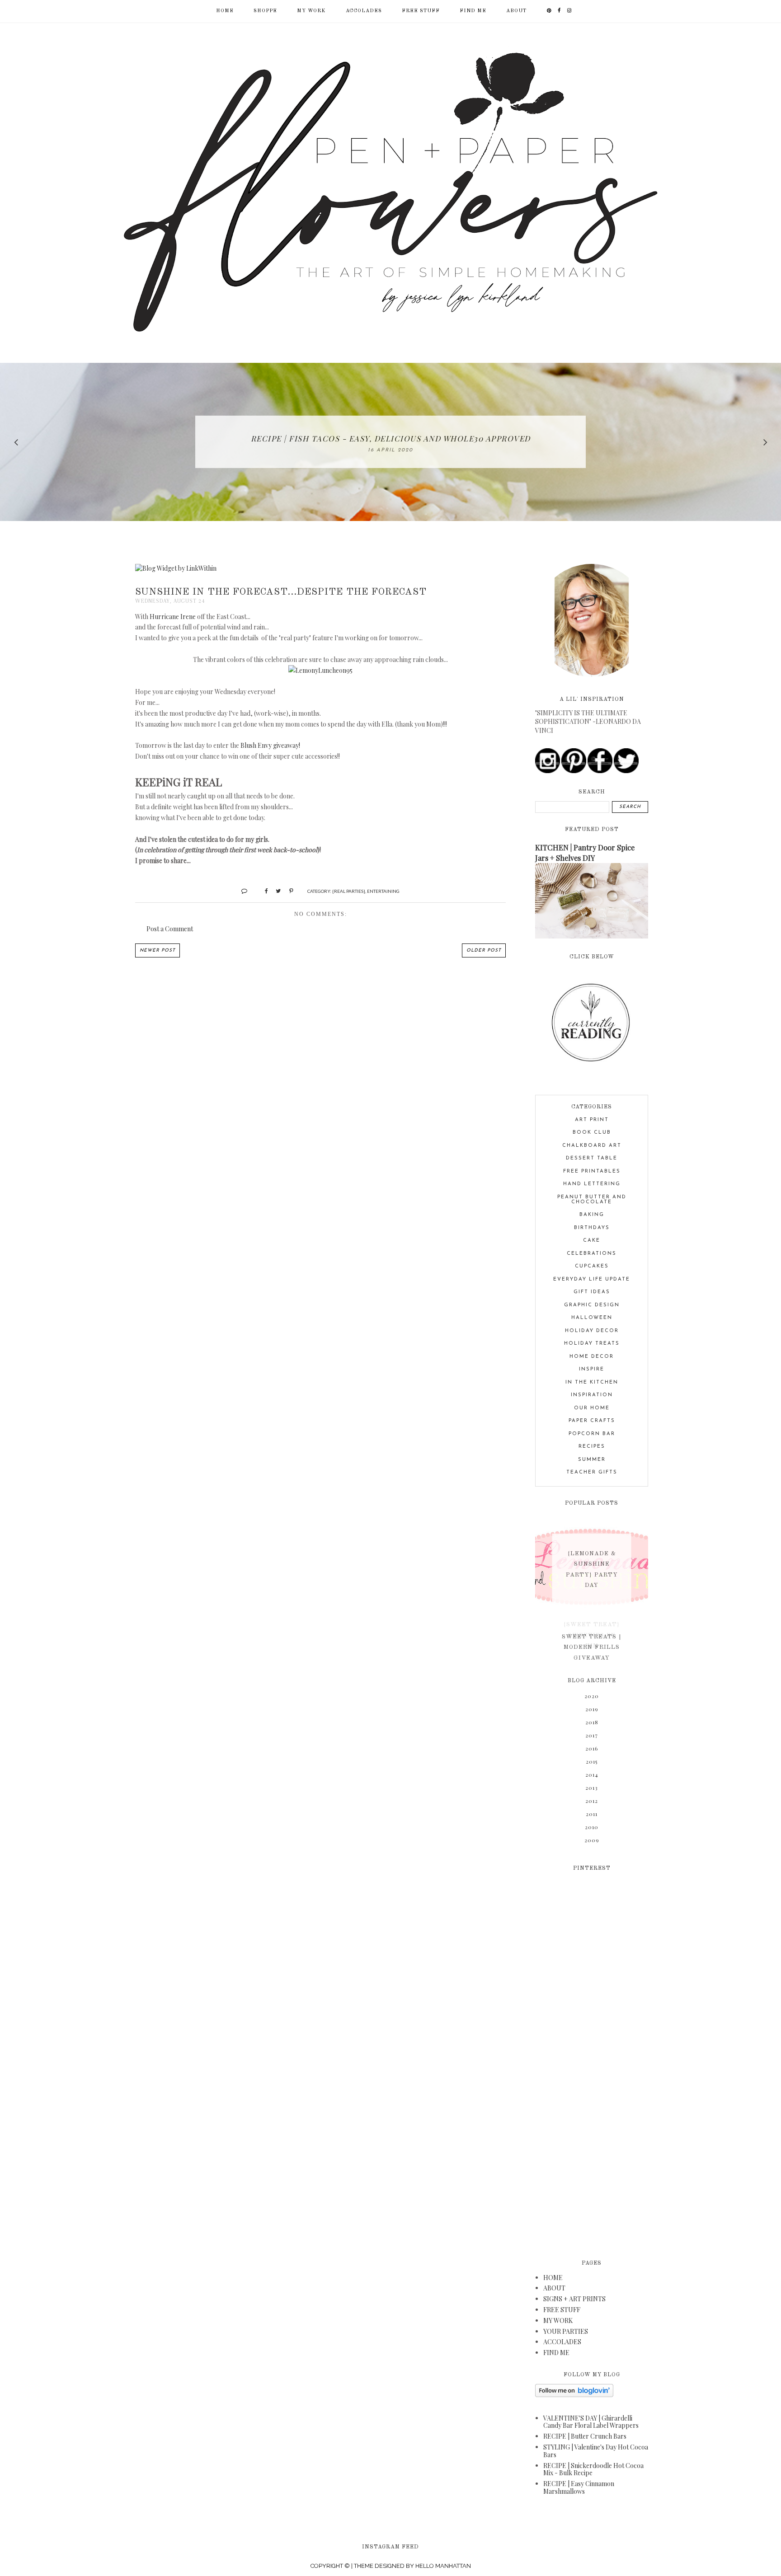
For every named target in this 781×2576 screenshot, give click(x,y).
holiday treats (592, 1344)
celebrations (592, 1254)
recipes (592, 1447)
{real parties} (349, 891)
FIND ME (473, 11)
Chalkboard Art (592, 1146)
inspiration (592, 1395)
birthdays (592, 1228)
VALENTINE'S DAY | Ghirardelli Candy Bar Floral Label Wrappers (591, 2422)
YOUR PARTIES (566, 2331)
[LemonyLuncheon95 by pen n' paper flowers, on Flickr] (320, 670)
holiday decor (592, 1331)
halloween (592, 1318)
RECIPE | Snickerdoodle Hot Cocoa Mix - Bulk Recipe (593, 2469)
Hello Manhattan (443, 2566)
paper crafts (592, 1421)
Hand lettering (592, 1184)
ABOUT (516, 11)
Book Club (592, 1133)
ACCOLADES (364, 11)
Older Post (484, 950)
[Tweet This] (275, 890)
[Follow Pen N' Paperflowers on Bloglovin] (574, 2395)
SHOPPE (265, 11)
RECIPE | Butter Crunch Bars (585, 2436)
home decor (592, 1357)
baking (592, 1215)
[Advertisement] (592, 2060)
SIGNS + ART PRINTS (574, 2299)
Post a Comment (170, 929)
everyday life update (592, 1279)
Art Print (592, 1120)
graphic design (592, 1305)
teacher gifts (592, 1472)
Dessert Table (592, 1158)
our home (592, 1408)
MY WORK (311, 11)
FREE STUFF (421, 11)
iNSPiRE (592, 1369)
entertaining (383, 891)
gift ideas (592, 1292)
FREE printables (592, 1171)
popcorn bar (592, 1434)
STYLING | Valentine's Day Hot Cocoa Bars (596, 2451)
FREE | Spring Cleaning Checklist (390, 438)
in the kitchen (592, 1382)
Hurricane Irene (173, 617)
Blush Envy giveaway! (270, 745)
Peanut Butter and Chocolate (592, 1200)
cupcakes (592, 1266)
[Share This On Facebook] (262, 890)
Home (225, 11)
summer (592, 1460)
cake (592, 1241)
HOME (553, 2278)
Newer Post (158, 950)
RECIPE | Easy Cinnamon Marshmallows (579, 2487)
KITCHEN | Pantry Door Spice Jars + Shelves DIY (585, 852)
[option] (390, 442)
